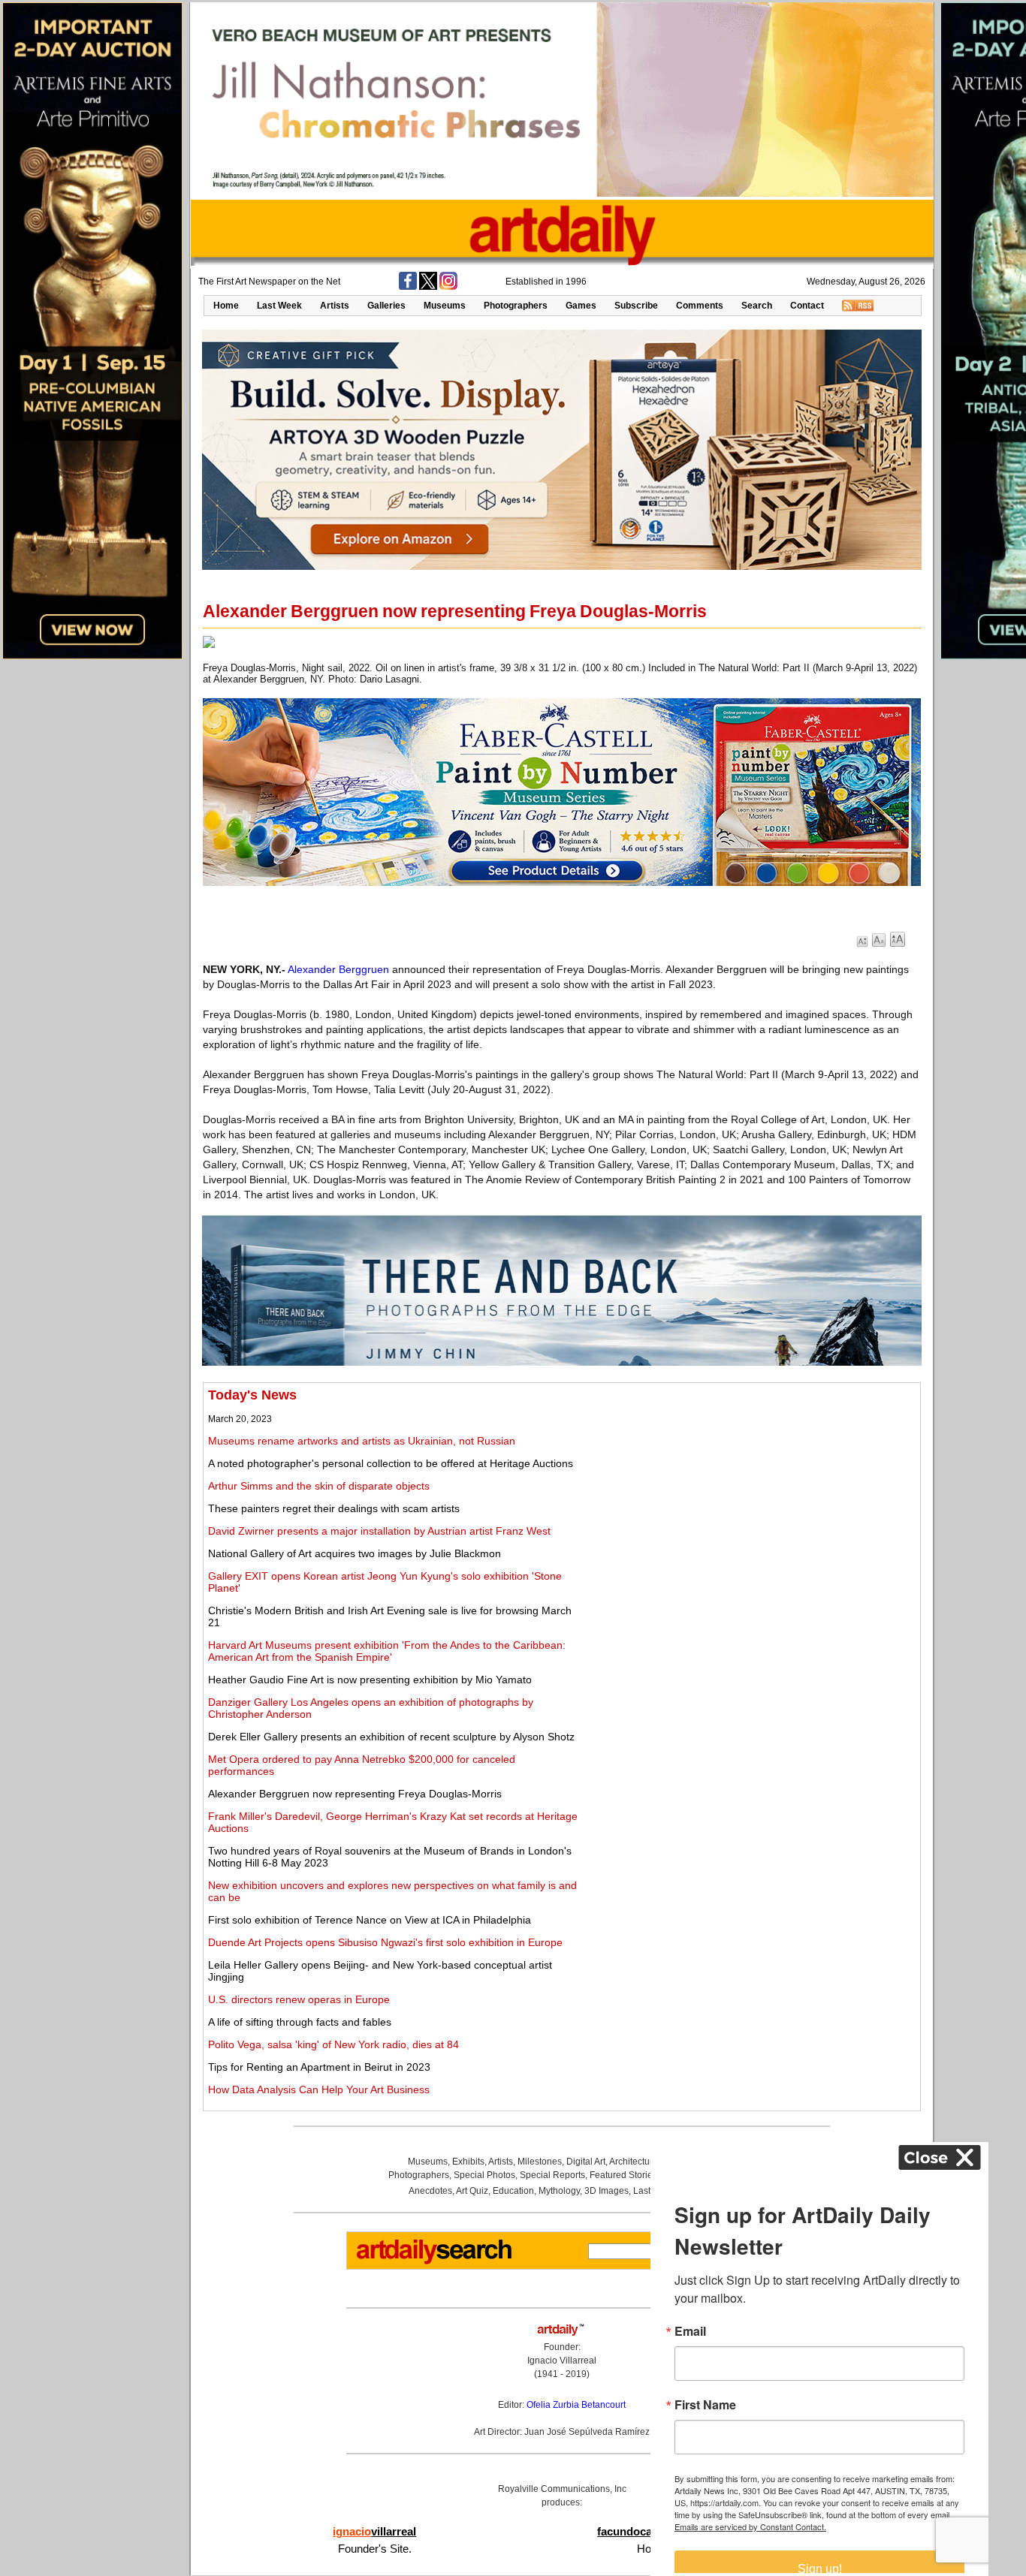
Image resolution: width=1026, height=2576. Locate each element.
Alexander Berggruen (338, 969)
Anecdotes (430, 2191)
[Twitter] (428, 287)
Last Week (279, 306)
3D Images (607, 2191)
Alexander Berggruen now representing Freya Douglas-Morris (355, 1794)
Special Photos (484, 2175)
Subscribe (636, 306)
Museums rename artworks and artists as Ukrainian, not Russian (362, 1441)
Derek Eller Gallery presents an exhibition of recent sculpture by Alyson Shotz (391, 1737)
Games (581, 306)
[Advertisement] (749, 1493)
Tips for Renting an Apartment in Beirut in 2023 (319, 2067)
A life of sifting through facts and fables (300, 2022)
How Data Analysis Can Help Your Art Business (319, 2089)
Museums (445, 306)
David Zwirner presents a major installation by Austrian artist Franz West (379, 1531)
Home (226, 306)
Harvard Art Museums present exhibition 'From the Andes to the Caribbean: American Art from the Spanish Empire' (387, 1651)
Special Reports (552, 2175)
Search (757, 306)
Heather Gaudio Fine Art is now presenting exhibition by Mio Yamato (370, 1680)
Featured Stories (623, 2175)
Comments (700, 306)
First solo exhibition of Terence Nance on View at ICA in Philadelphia (370, 1920)
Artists (335, 306)
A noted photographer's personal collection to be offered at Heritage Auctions (391, 1463)
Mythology (559, 2191)
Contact (807, 306)
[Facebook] (408, 287)
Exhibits (468, 2162)
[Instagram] (448, 287)
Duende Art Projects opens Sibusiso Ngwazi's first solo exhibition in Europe (385, 1942)
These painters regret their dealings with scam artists (334, 1508)
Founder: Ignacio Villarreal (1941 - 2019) (562, 2361)
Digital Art (586, 2162)
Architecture (634, 2162)
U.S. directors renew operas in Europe (299, 1999)
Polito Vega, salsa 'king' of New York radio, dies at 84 (333, 2044)
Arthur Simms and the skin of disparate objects (319, 1486)
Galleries (386, 306)
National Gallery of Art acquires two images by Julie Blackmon (355, 1553)
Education (513, 2191)
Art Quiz (472, 2191)
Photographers (516, 306)
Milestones (540, 2162)
